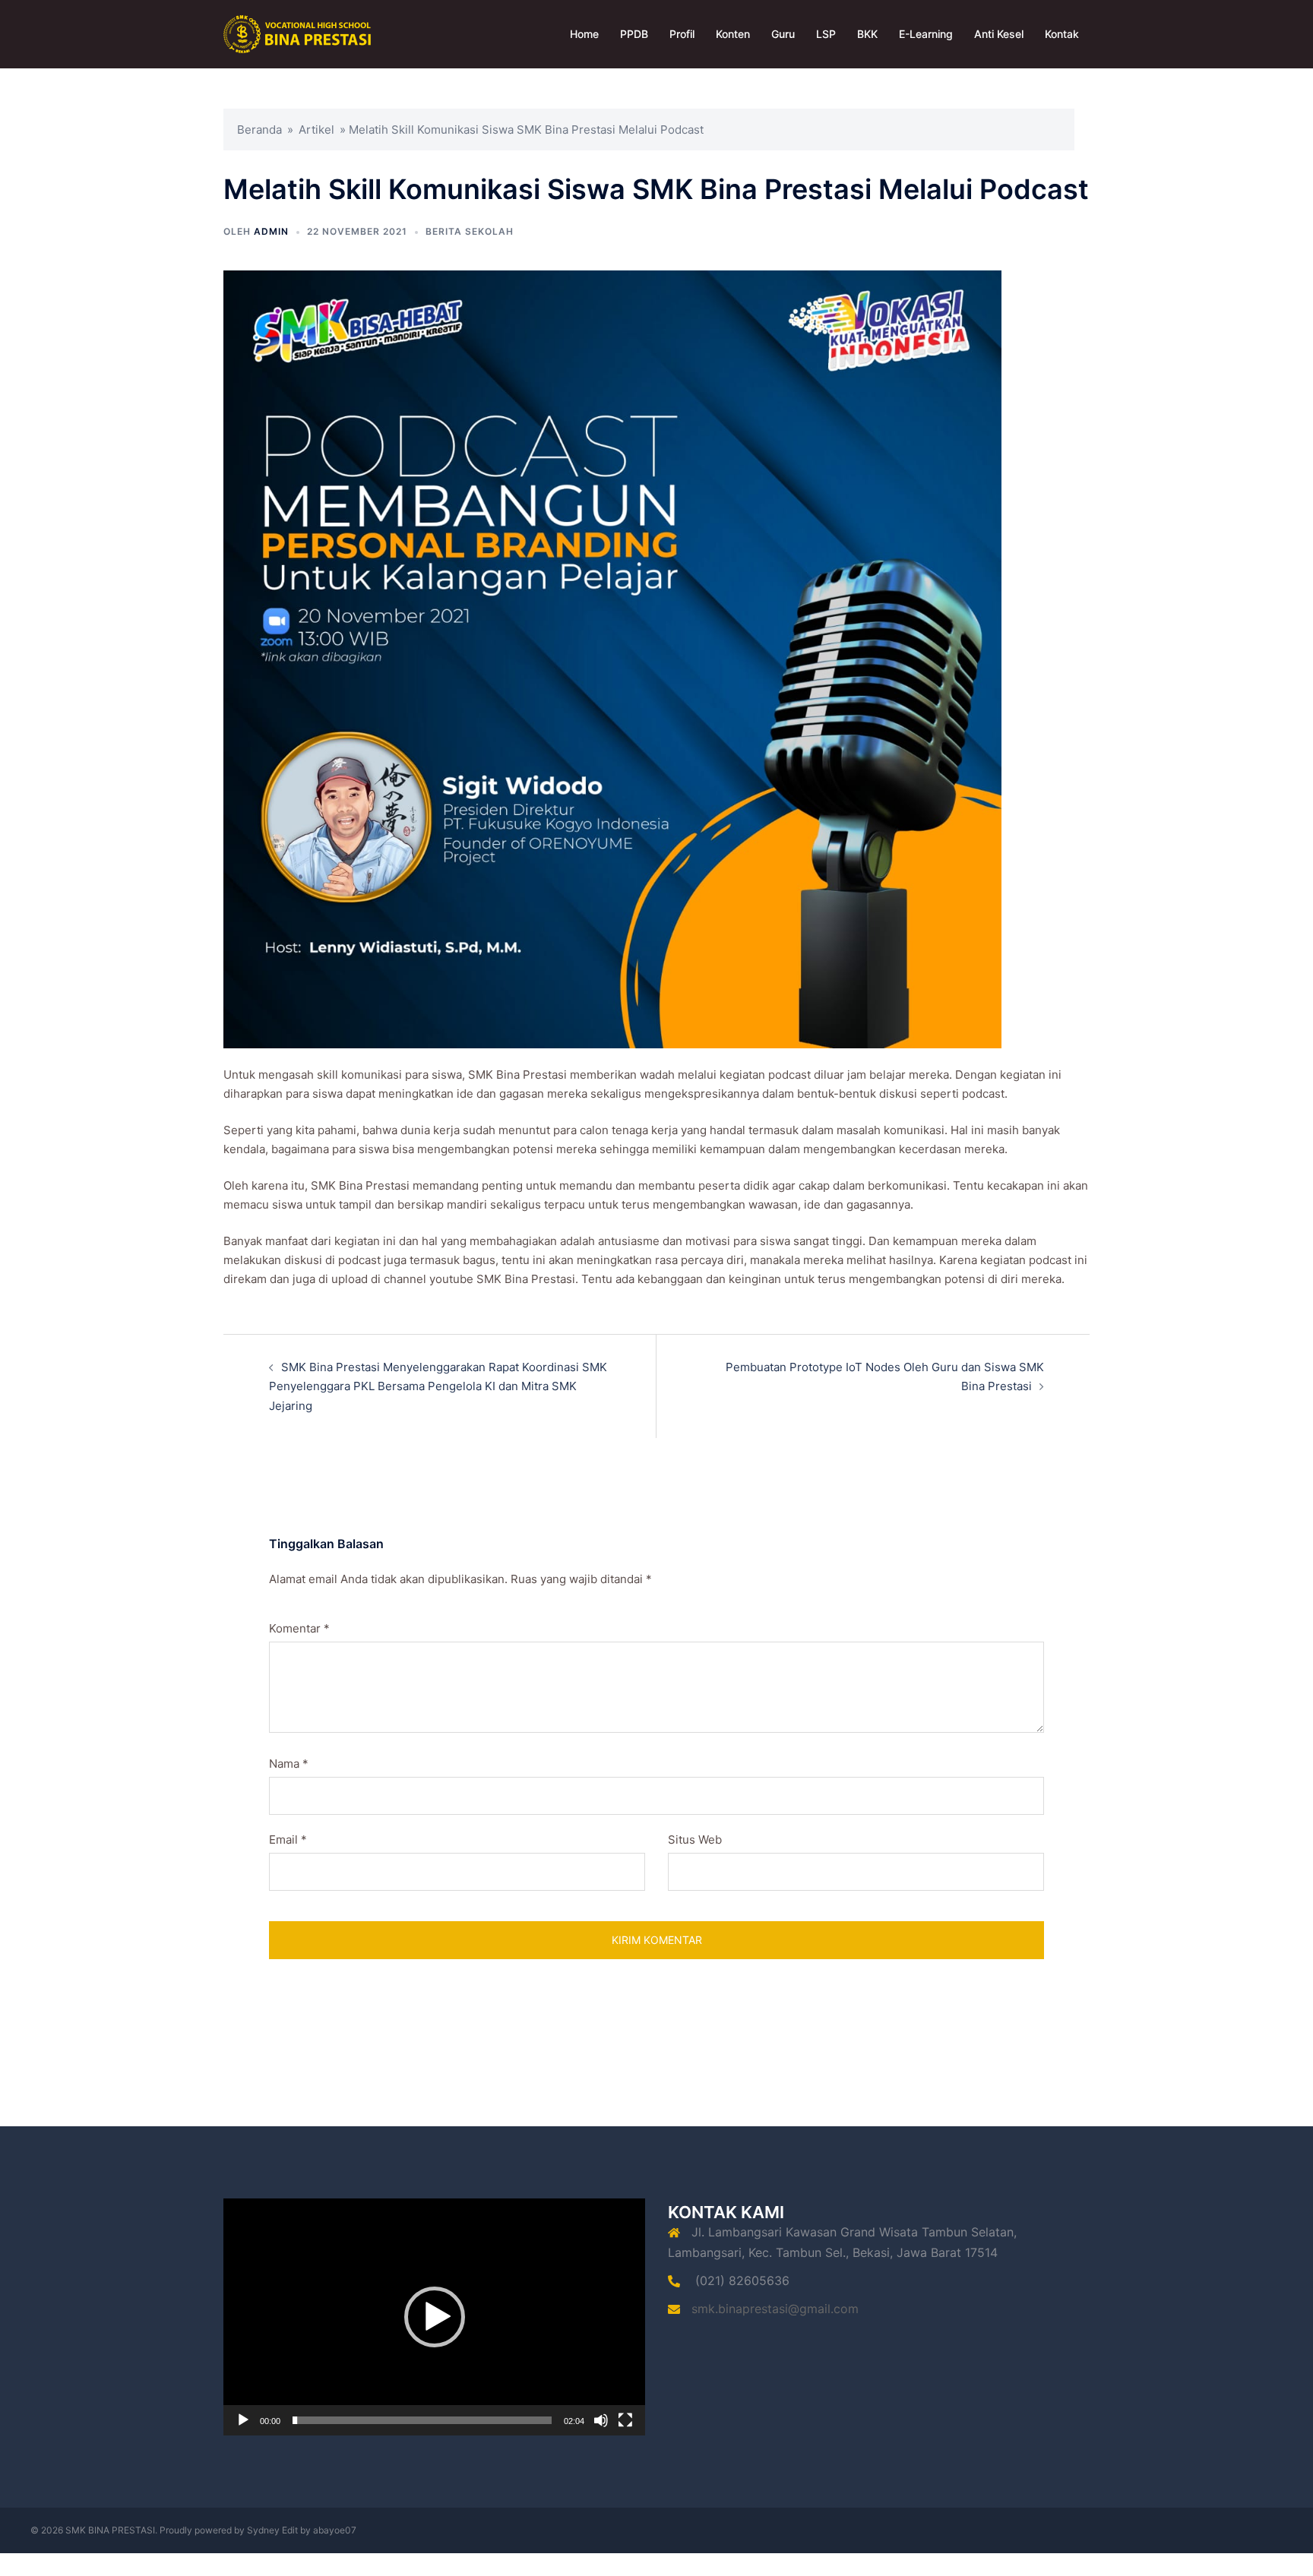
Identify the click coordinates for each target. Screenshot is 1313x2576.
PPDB (634, 34)
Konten (733, 34)
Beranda (259, 130)
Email (288, 1840)
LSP (826, 34)
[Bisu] (601, 2420)
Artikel (316, 130)
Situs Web (695, 1840)
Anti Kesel (999, 34)
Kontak (1062, 34)
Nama (289, 1764)
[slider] (422, 2420)
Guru (783, 34)
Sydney (263, 2530)
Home (584, 34)
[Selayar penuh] (625, 2420)
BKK (867, 34)
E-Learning (926, 34)
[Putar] (243, 2420)
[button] (435, 2317)
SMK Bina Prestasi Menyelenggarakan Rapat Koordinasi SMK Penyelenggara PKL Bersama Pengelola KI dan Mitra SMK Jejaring (438, 1386)
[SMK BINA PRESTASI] (297, 33)
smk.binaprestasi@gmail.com (775, 2309)
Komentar (299, 1628)
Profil (682, 34)
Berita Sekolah (470, 231)
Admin (271, 231)
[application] (434, 2317)
